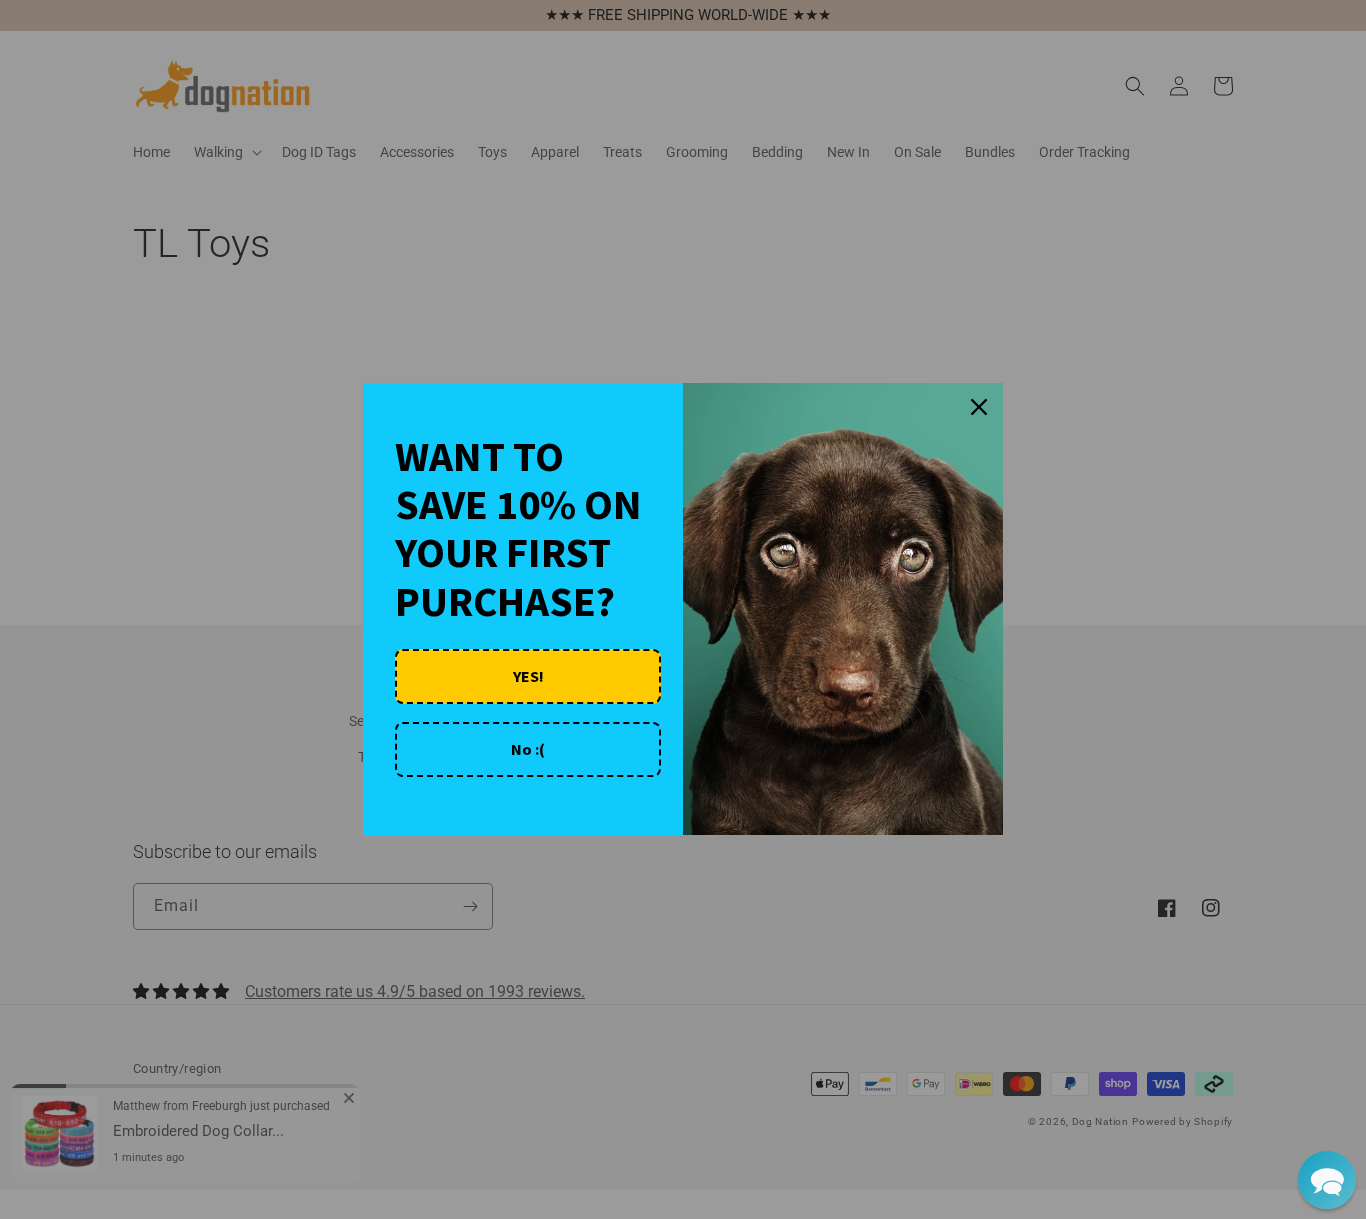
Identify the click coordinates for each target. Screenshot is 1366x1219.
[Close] (979, 407)
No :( (528, 749)
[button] (1327, 1180)
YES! (528, 676)
